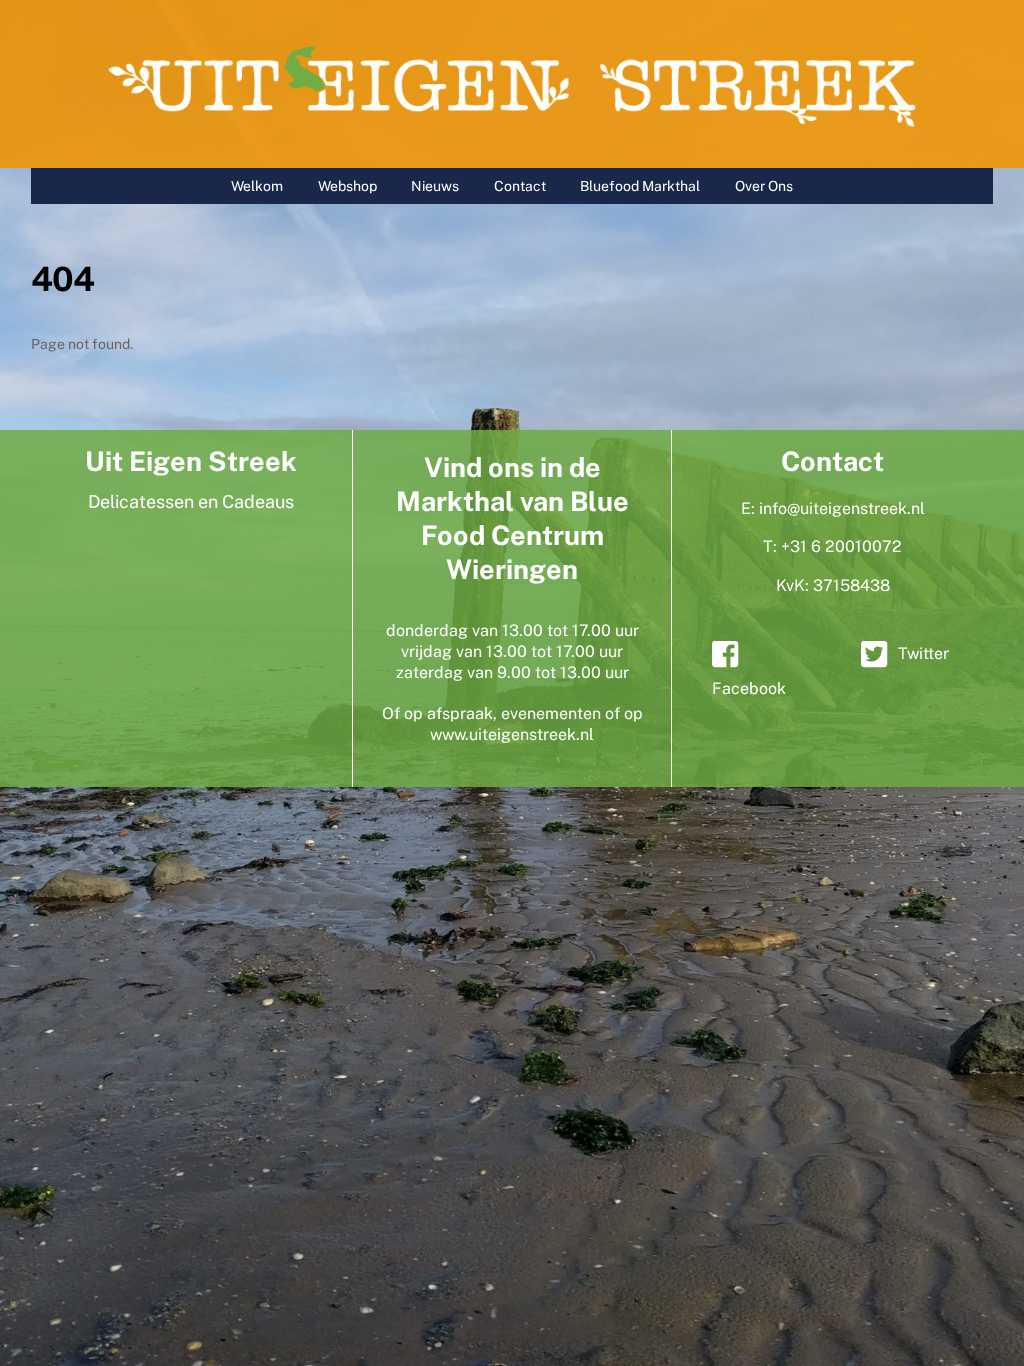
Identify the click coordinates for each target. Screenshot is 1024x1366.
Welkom (257, 186)
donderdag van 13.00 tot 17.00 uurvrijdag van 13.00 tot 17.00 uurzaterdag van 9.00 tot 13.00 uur (512, 651)
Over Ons (764, 186)
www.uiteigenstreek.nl (512, 734)
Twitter (923, 653)
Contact (520, 186)
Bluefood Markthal (640, 186)
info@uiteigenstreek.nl (842, 508)
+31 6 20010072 (841, 546)
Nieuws (435, 186)
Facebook (749, 688)
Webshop (347, 186)
